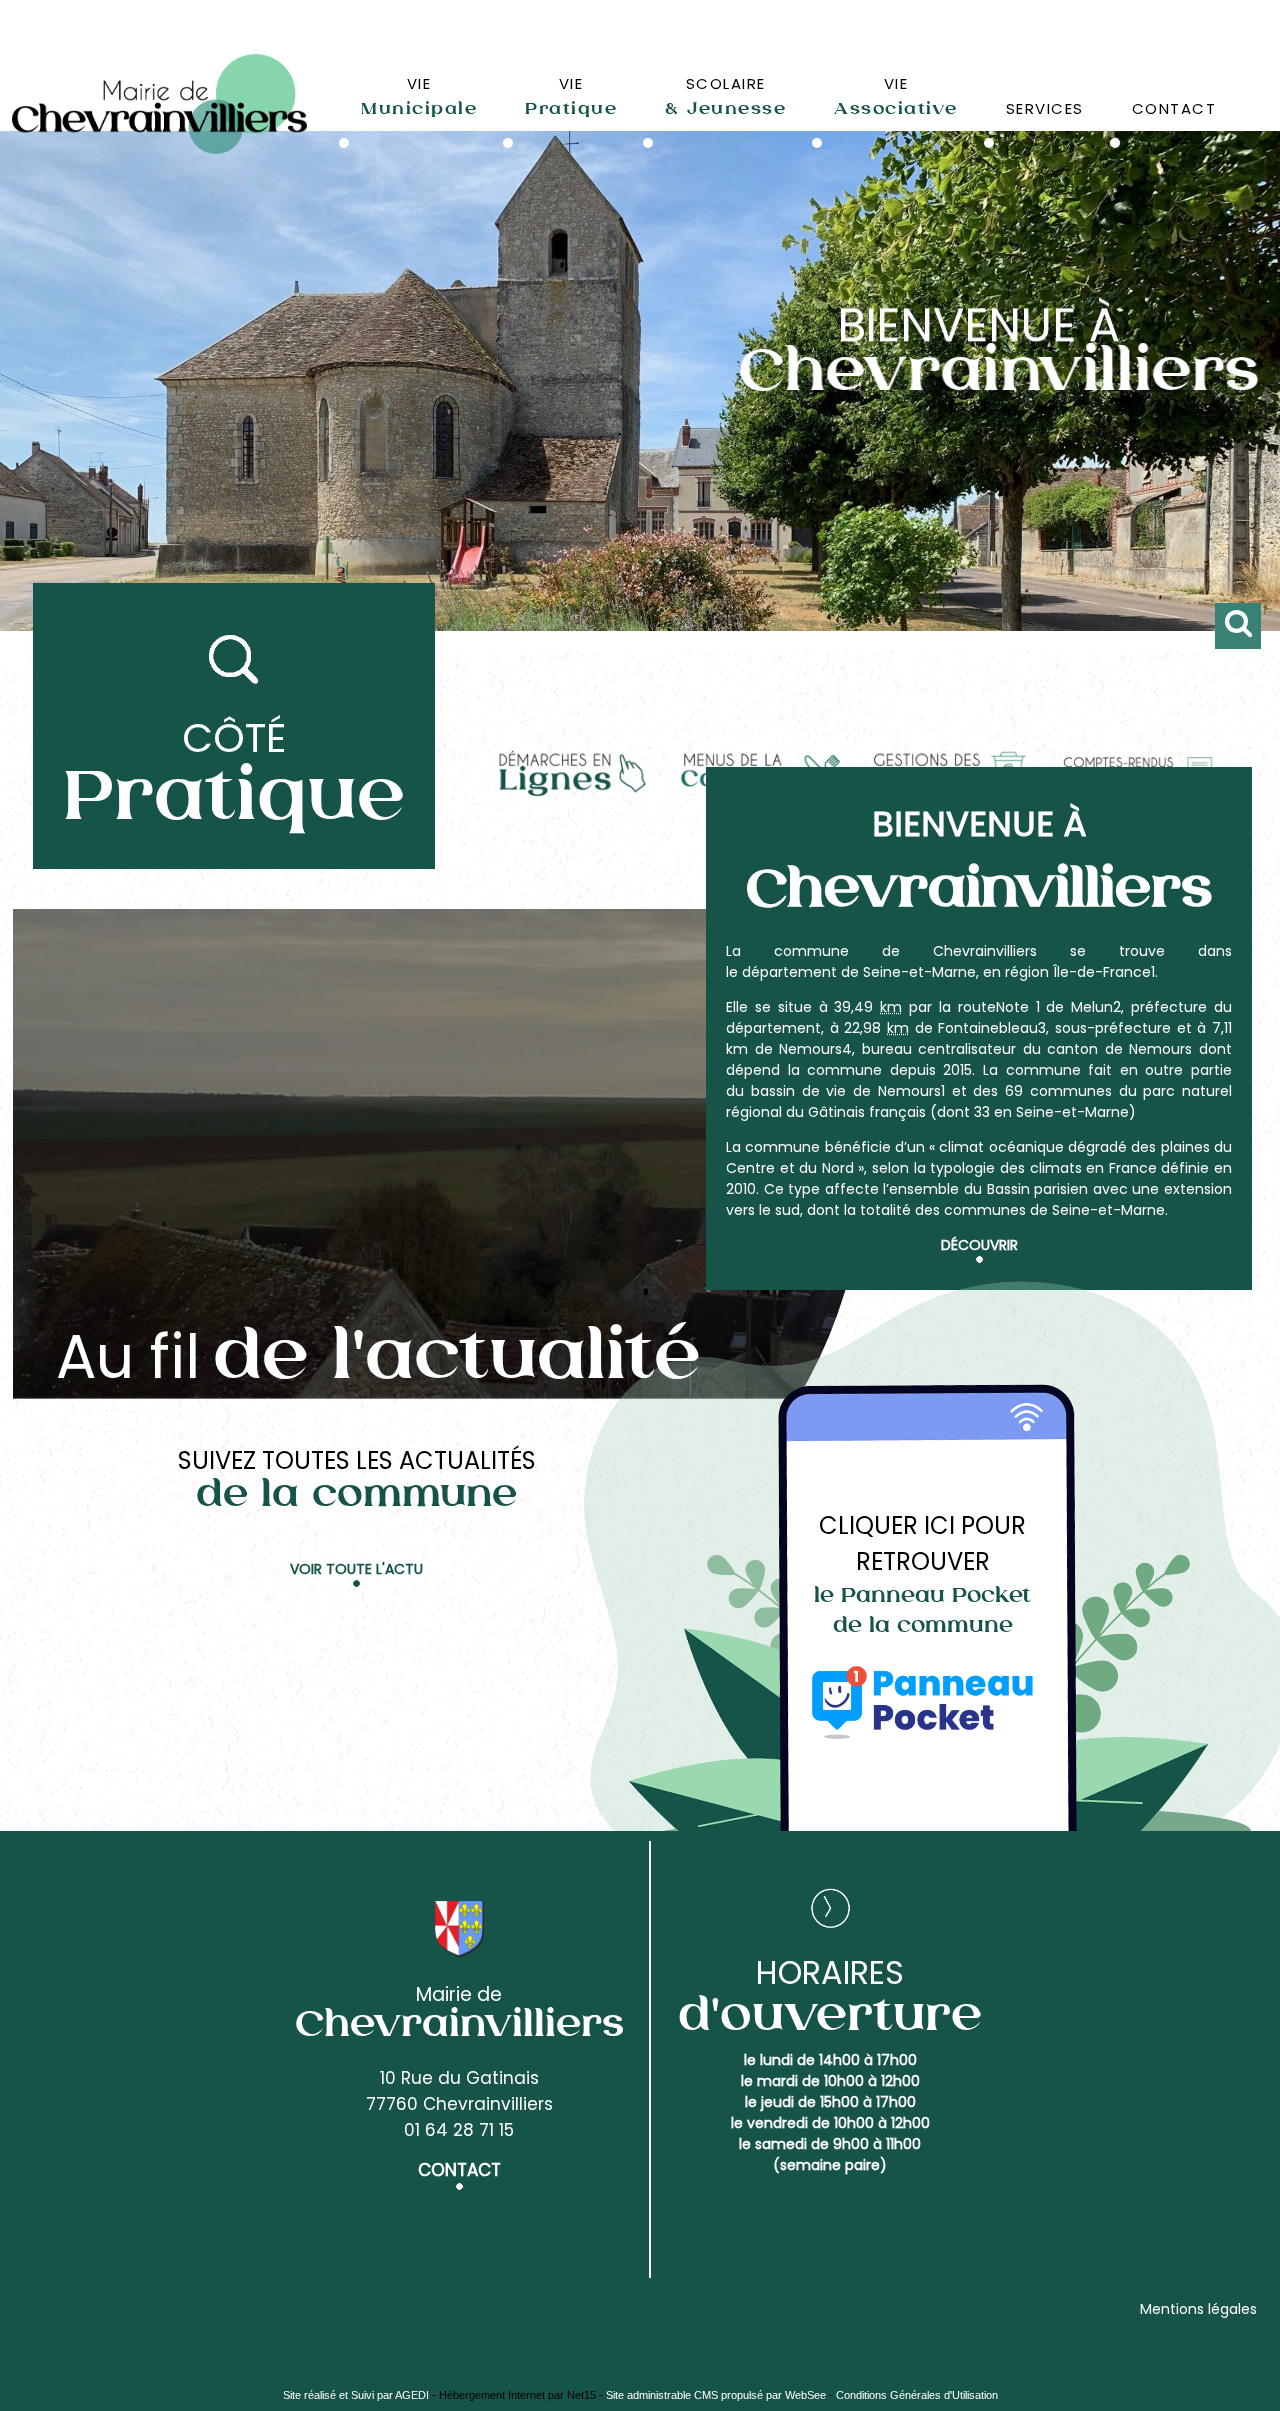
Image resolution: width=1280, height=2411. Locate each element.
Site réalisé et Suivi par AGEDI (356, 2395)
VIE (419, 96)
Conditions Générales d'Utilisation (917, 2395)
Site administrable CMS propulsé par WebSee (716, 2395)
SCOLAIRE (725, 96)
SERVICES (1045, 108)
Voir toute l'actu (356, 1569)
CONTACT (1174, 108)
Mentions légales (1198, 2309)
